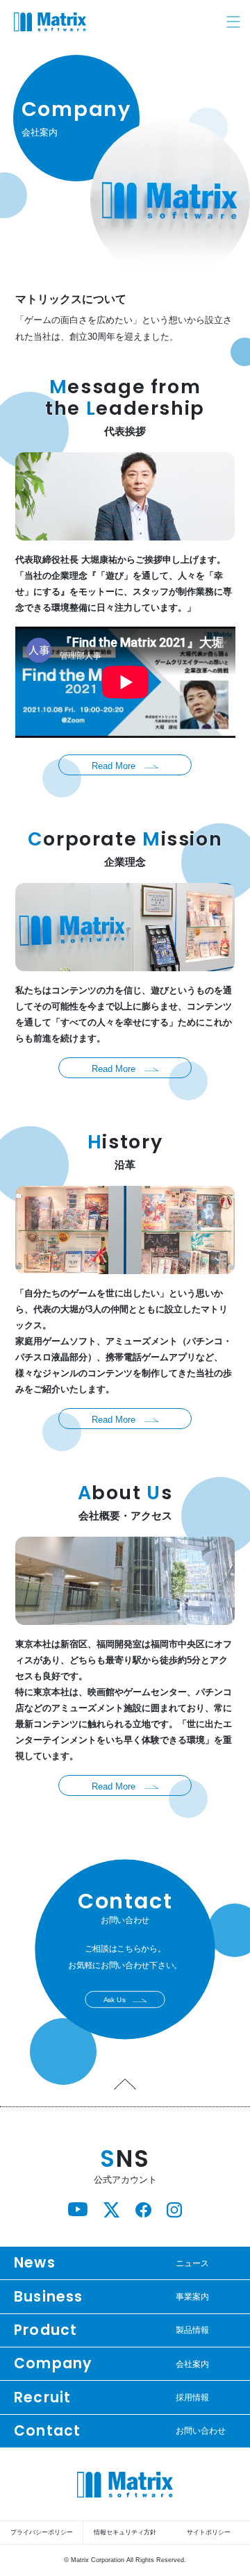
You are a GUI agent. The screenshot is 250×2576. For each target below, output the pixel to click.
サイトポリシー (209, 2532)
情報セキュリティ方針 (125, 2532)
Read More (114, 765)
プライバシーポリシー (42, 2532)
